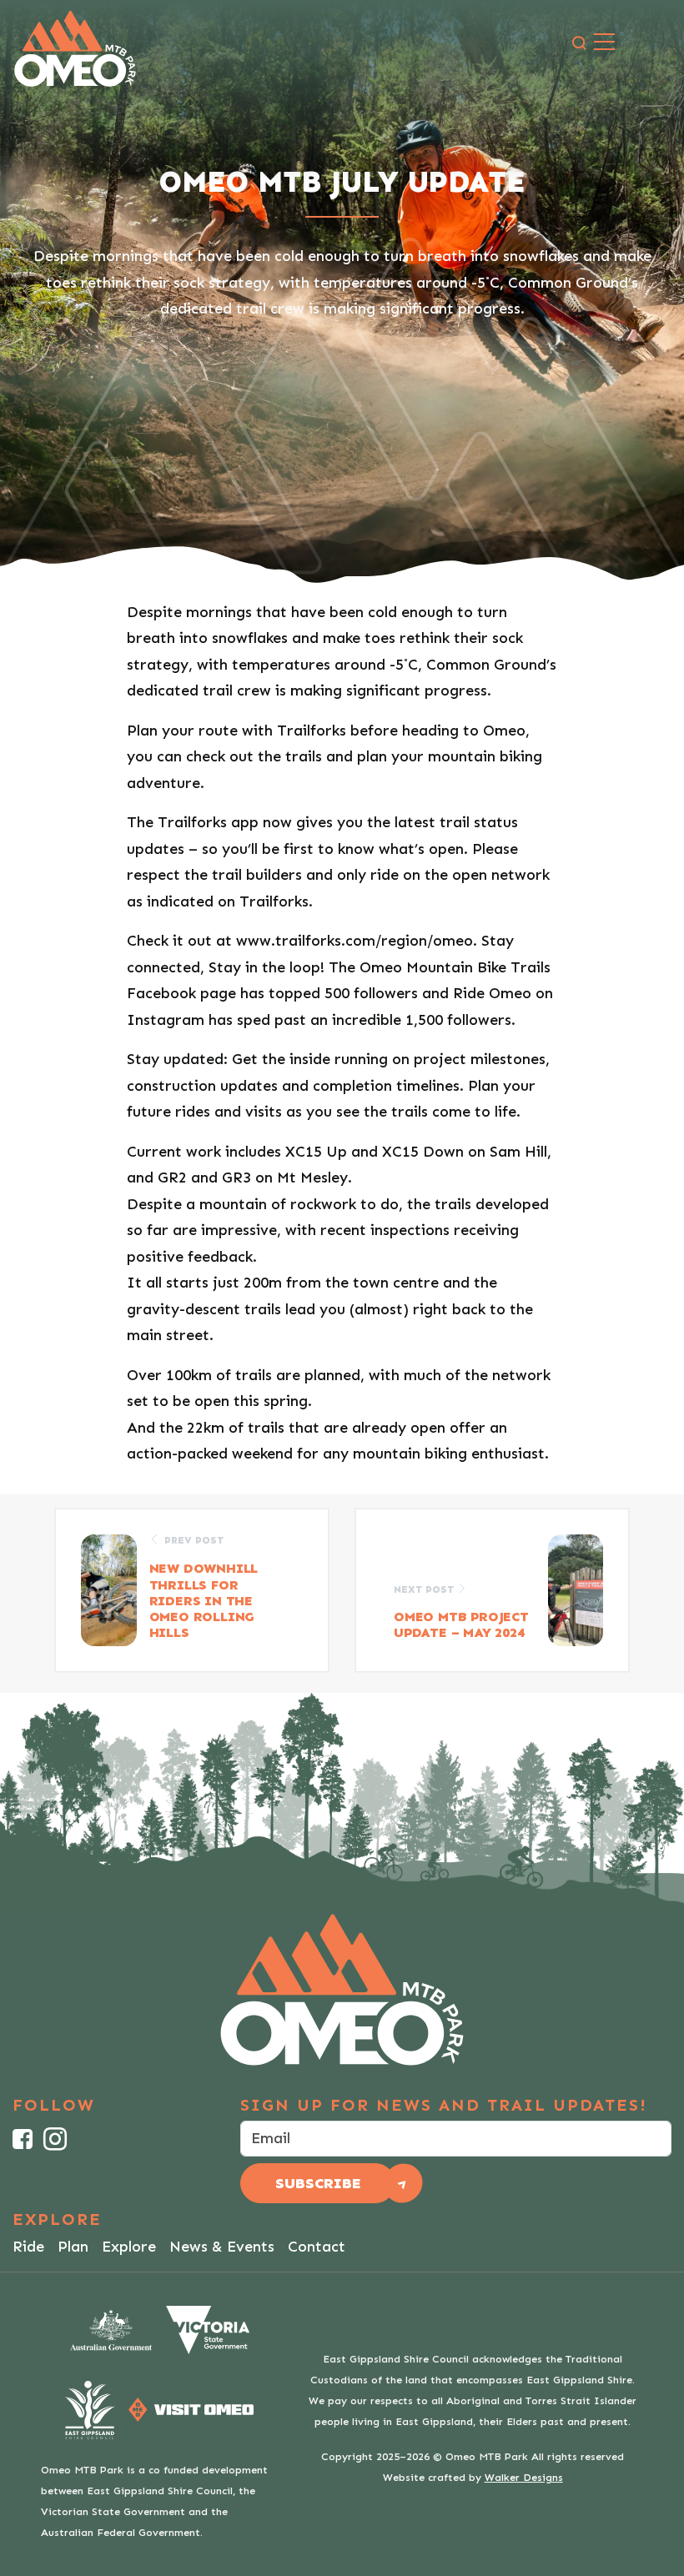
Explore (129, 2247)
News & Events (222, 2247)
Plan (73, 2247)
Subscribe (318, 2183)
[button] (579, 44)
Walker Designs (524, 2477)
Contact (317, 2247)
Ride (28, 2247)
